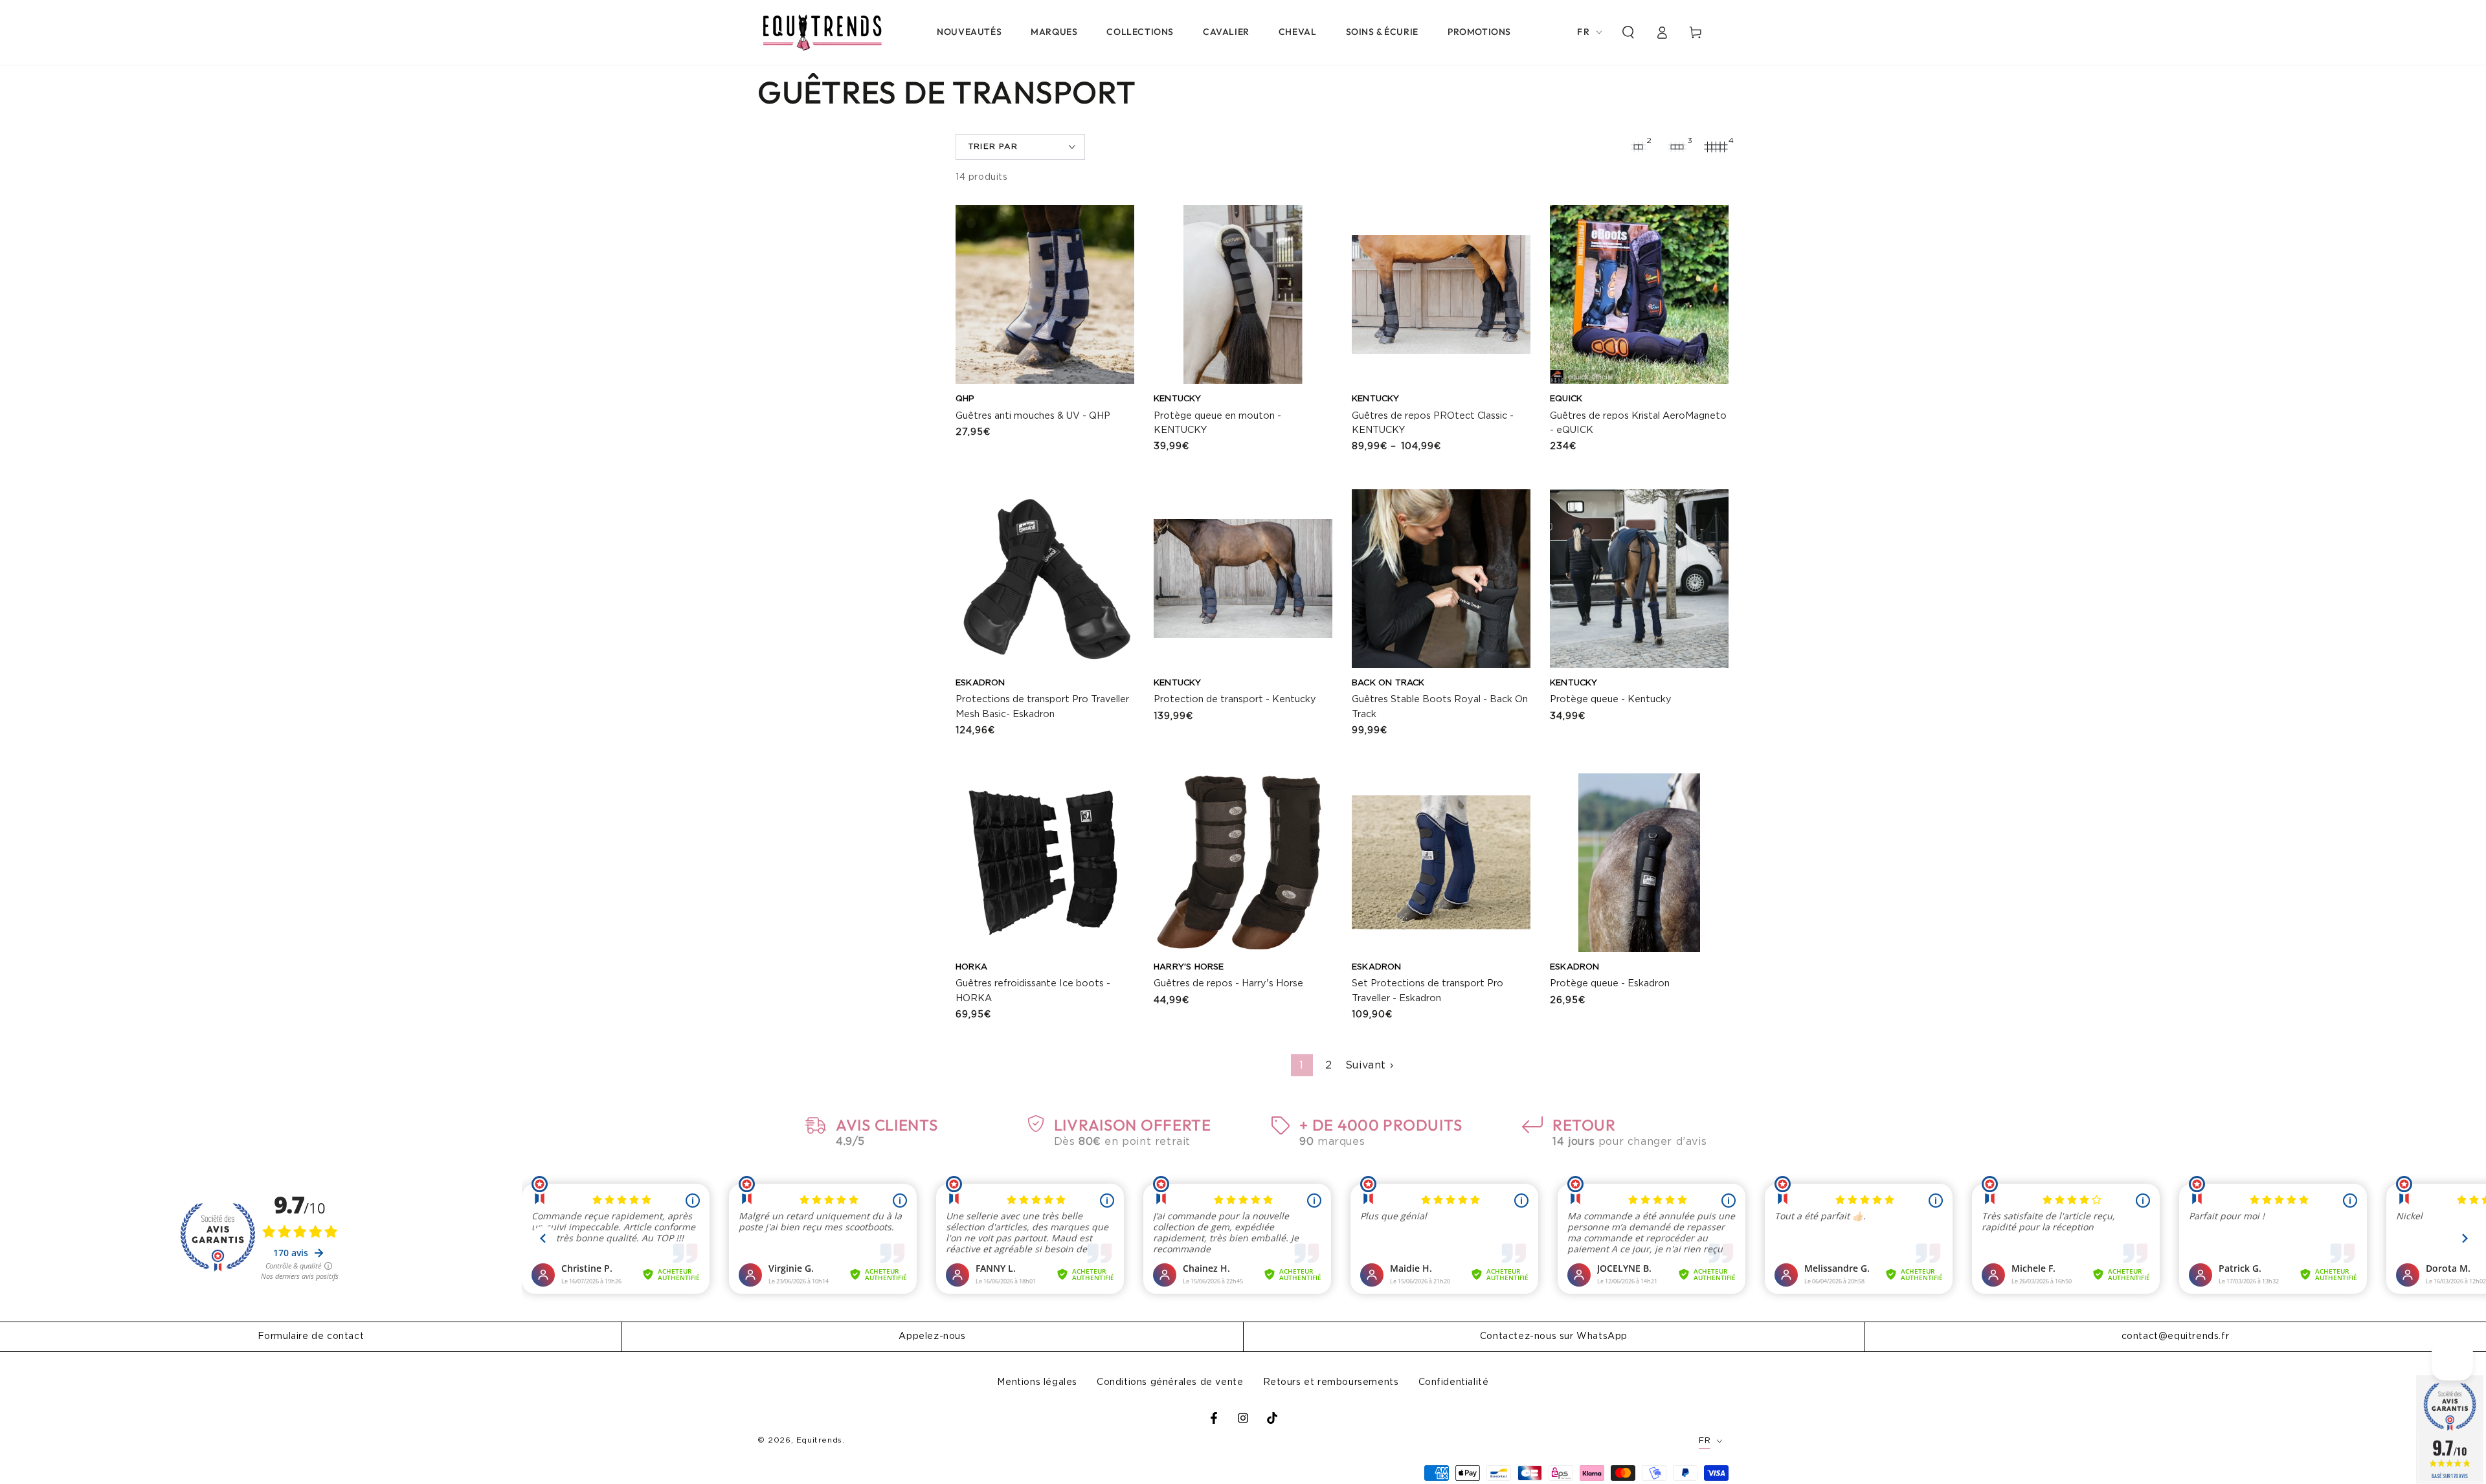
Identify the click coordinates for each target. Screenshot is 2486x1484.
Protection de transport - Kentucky (1235, 699)
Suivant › (1369, 1065)
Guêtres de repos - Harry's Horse (1228, 983)
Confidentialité (1454, 1382)
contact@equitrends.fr (2176, 1336)
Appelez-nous (932, 1336)
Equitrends (819, 1440)
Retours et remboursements (1331, 1382)
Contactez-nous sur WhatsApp (1554, 1336)
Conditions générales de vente (1170, 1382)
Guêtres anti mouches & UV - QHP (1033, 416)
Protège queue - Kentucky (1611, 699)
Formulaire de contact (311, 1336)
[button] (1628, 32)
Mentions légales (1037, 1382)
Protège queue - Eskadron (1610, 983)
